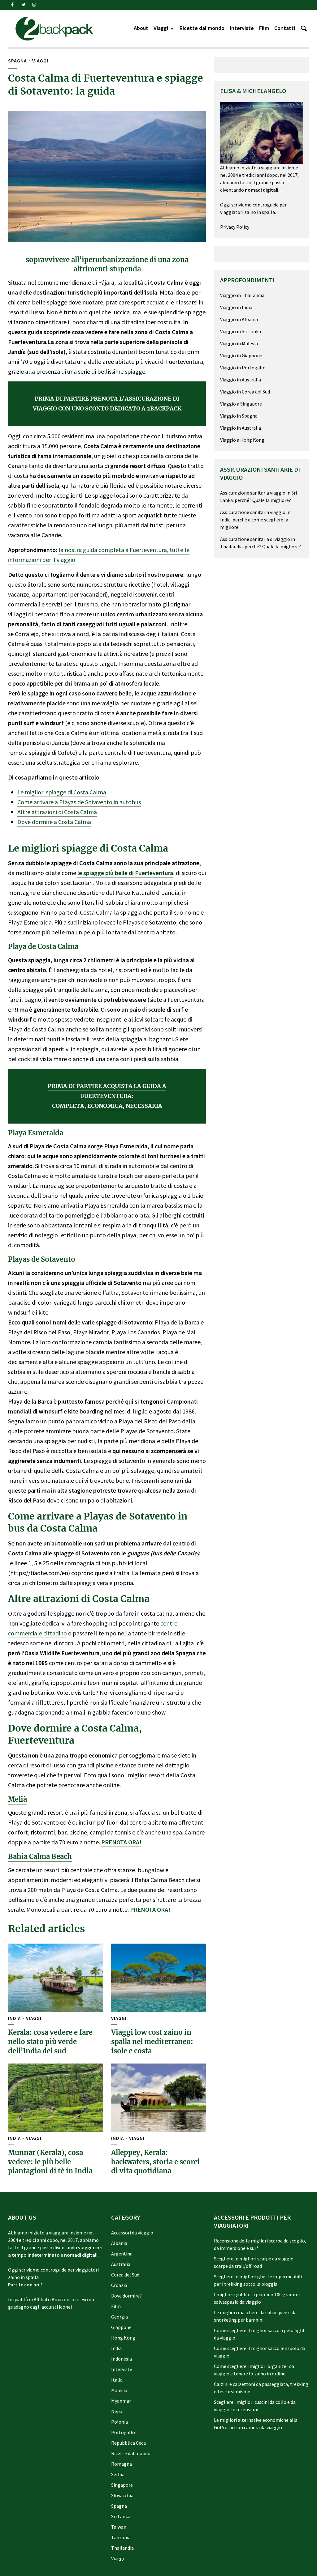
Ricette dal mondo (202, 28)
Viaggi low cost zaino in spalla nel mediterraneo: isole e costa (152, 2041)
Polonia (119, 2422)
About (141, 28)
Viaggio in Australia (241, 380)
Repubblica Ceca (128, 2443)
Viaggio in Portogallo (243, 368)
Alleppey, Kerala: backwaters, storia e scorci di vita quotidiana (155, 2162)
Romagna (122, 2464)
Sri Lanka (121, 2516)
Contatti (285, 28)
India (14, 2018)
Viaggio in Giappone (241, 355)
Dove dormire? (126, 2296)
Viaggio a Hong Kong (242, 440)
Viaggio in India (236, 307)
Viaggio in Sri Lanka (241, 331)
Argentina (122, 2254)
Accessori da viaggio (132, 2233)
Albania (119, 2243)
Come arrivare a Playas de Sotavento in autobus (79, 802)
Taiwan (119, 2527)
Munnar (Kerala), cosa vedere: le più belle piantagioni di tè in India (50, 2162)
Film (264, 28)
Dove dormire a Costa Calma (54, 822)
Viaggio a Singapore (241, 404)
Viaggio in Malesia (239, 343)
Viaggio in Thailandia (242, 295)
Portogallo (123, 2432)
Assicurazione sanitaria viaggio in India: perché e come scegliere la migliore (255, 520)
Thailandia (122, 2548)
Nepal (117, 2411)
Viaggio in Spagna (239, 416)
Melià (17, 1799)
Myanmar (121, 2401)
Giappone (121, 2327)
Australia (121, 2264)
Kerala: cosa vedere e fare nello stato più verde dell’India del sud (50, 2041)
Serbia (118, 2474)
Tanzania (121, 2537)
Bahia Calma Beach (40, 1856)
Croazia (119, 2285)
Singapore (122, 2485)
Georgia (119, 2317)
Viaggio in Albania (239, 319)
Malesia (119, 2390)
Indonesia (122, 2359)
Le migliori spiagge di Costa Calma (62, 792)
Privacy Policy (235, 227)
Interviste (242, 28)
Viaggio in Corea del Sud (245, 392)
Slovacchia (122, 2495)
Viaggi (161, 28)
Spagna (17, 61)
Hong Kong (123, 2338)
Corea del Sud (125, 2275)
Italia (117, 2380)
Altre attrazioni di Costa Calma (57, 812)
